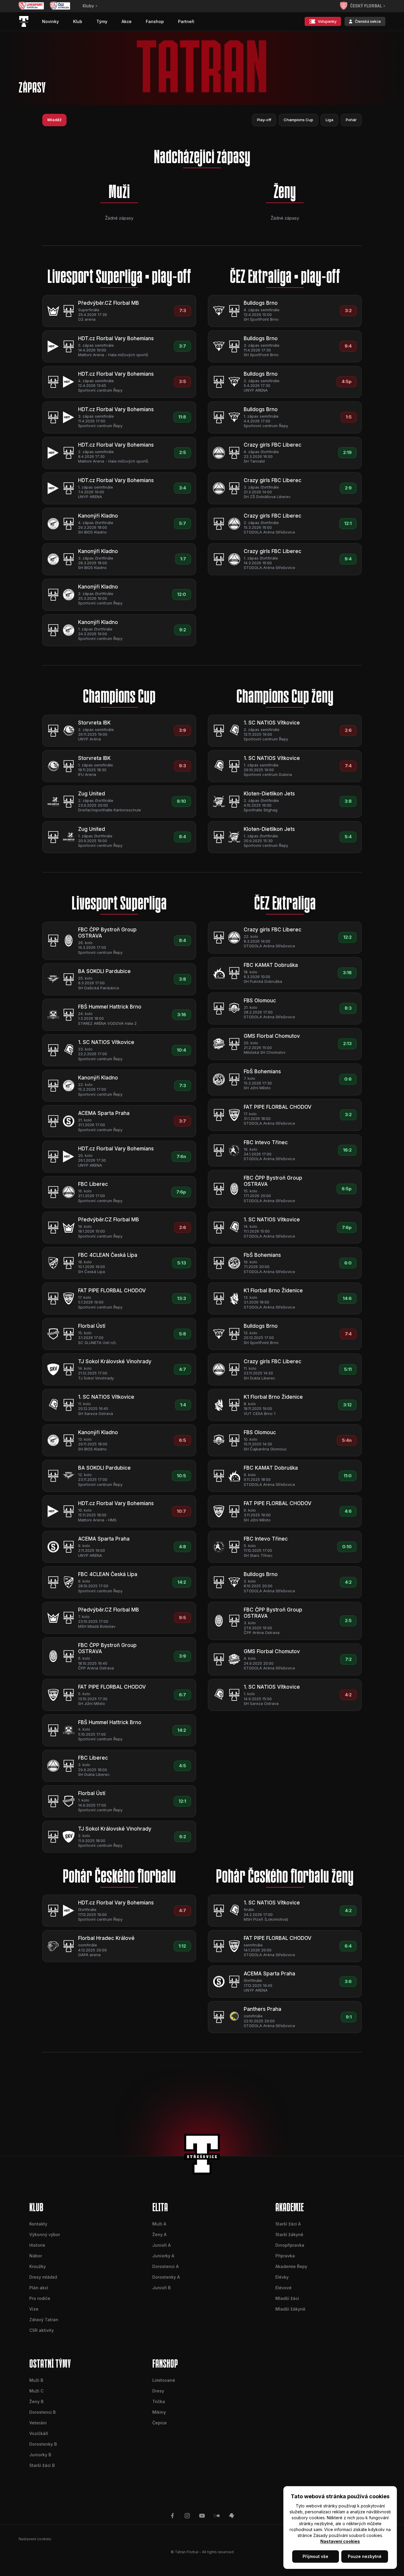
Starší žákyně (289, 2234)
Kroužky (38, 2266)
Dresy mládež (43, 2277)
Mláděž (54, 120)
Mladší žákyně (290, 2309)
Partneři (186, 21)
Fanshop (155, 21)
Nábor (36, 2256)
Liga (329, 120)
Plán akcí (39, 2288)
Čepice (160, 2423)
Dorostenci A (165, 2266)
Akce (127, 21)
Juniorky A (163, 2256)
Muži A (159, 2224)
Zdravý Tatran (44, 2320)
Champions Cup (298, 120)
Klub (78, 21)
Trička (159, 2401)
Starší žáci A (288, 2224)
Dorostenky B (43, 2444)
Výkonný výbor (45, 2234)
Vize (34, 2309)
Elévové (283, 2288)
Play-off (264, 120)
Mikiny (159, 2412)
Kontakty (38, 2224)
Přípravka (285, 2256)
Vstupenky (327, 21)
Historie (37, 2245)
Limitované (164, 2380)
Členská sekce (368, 21)
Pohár (351, 120)
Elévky (282, 2277)
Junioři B (161, 2288)
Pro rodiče (40, 2298)
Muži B (36, 2380)
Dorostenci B (42, 2412)
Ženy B (36, 2401)
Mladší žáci (287, 2298)
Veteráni (38, 2423)
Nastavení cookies (340, 2541)
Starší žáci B (42, 2465)
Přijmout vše (315, 2556)
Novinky (50, 21)
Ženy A (159, 2234)
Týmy (102, 21)
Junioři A (161, 2245)
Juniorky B (40, 2455)
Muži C (36, 2391)
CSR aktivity (42, 2330)
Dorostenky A (166, 2277)
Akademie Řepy (291, 2266)
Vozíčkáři (39, 2433)
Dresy (158, 2391)
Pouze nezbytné (365, 2556)
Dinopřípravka (290, 2245)
